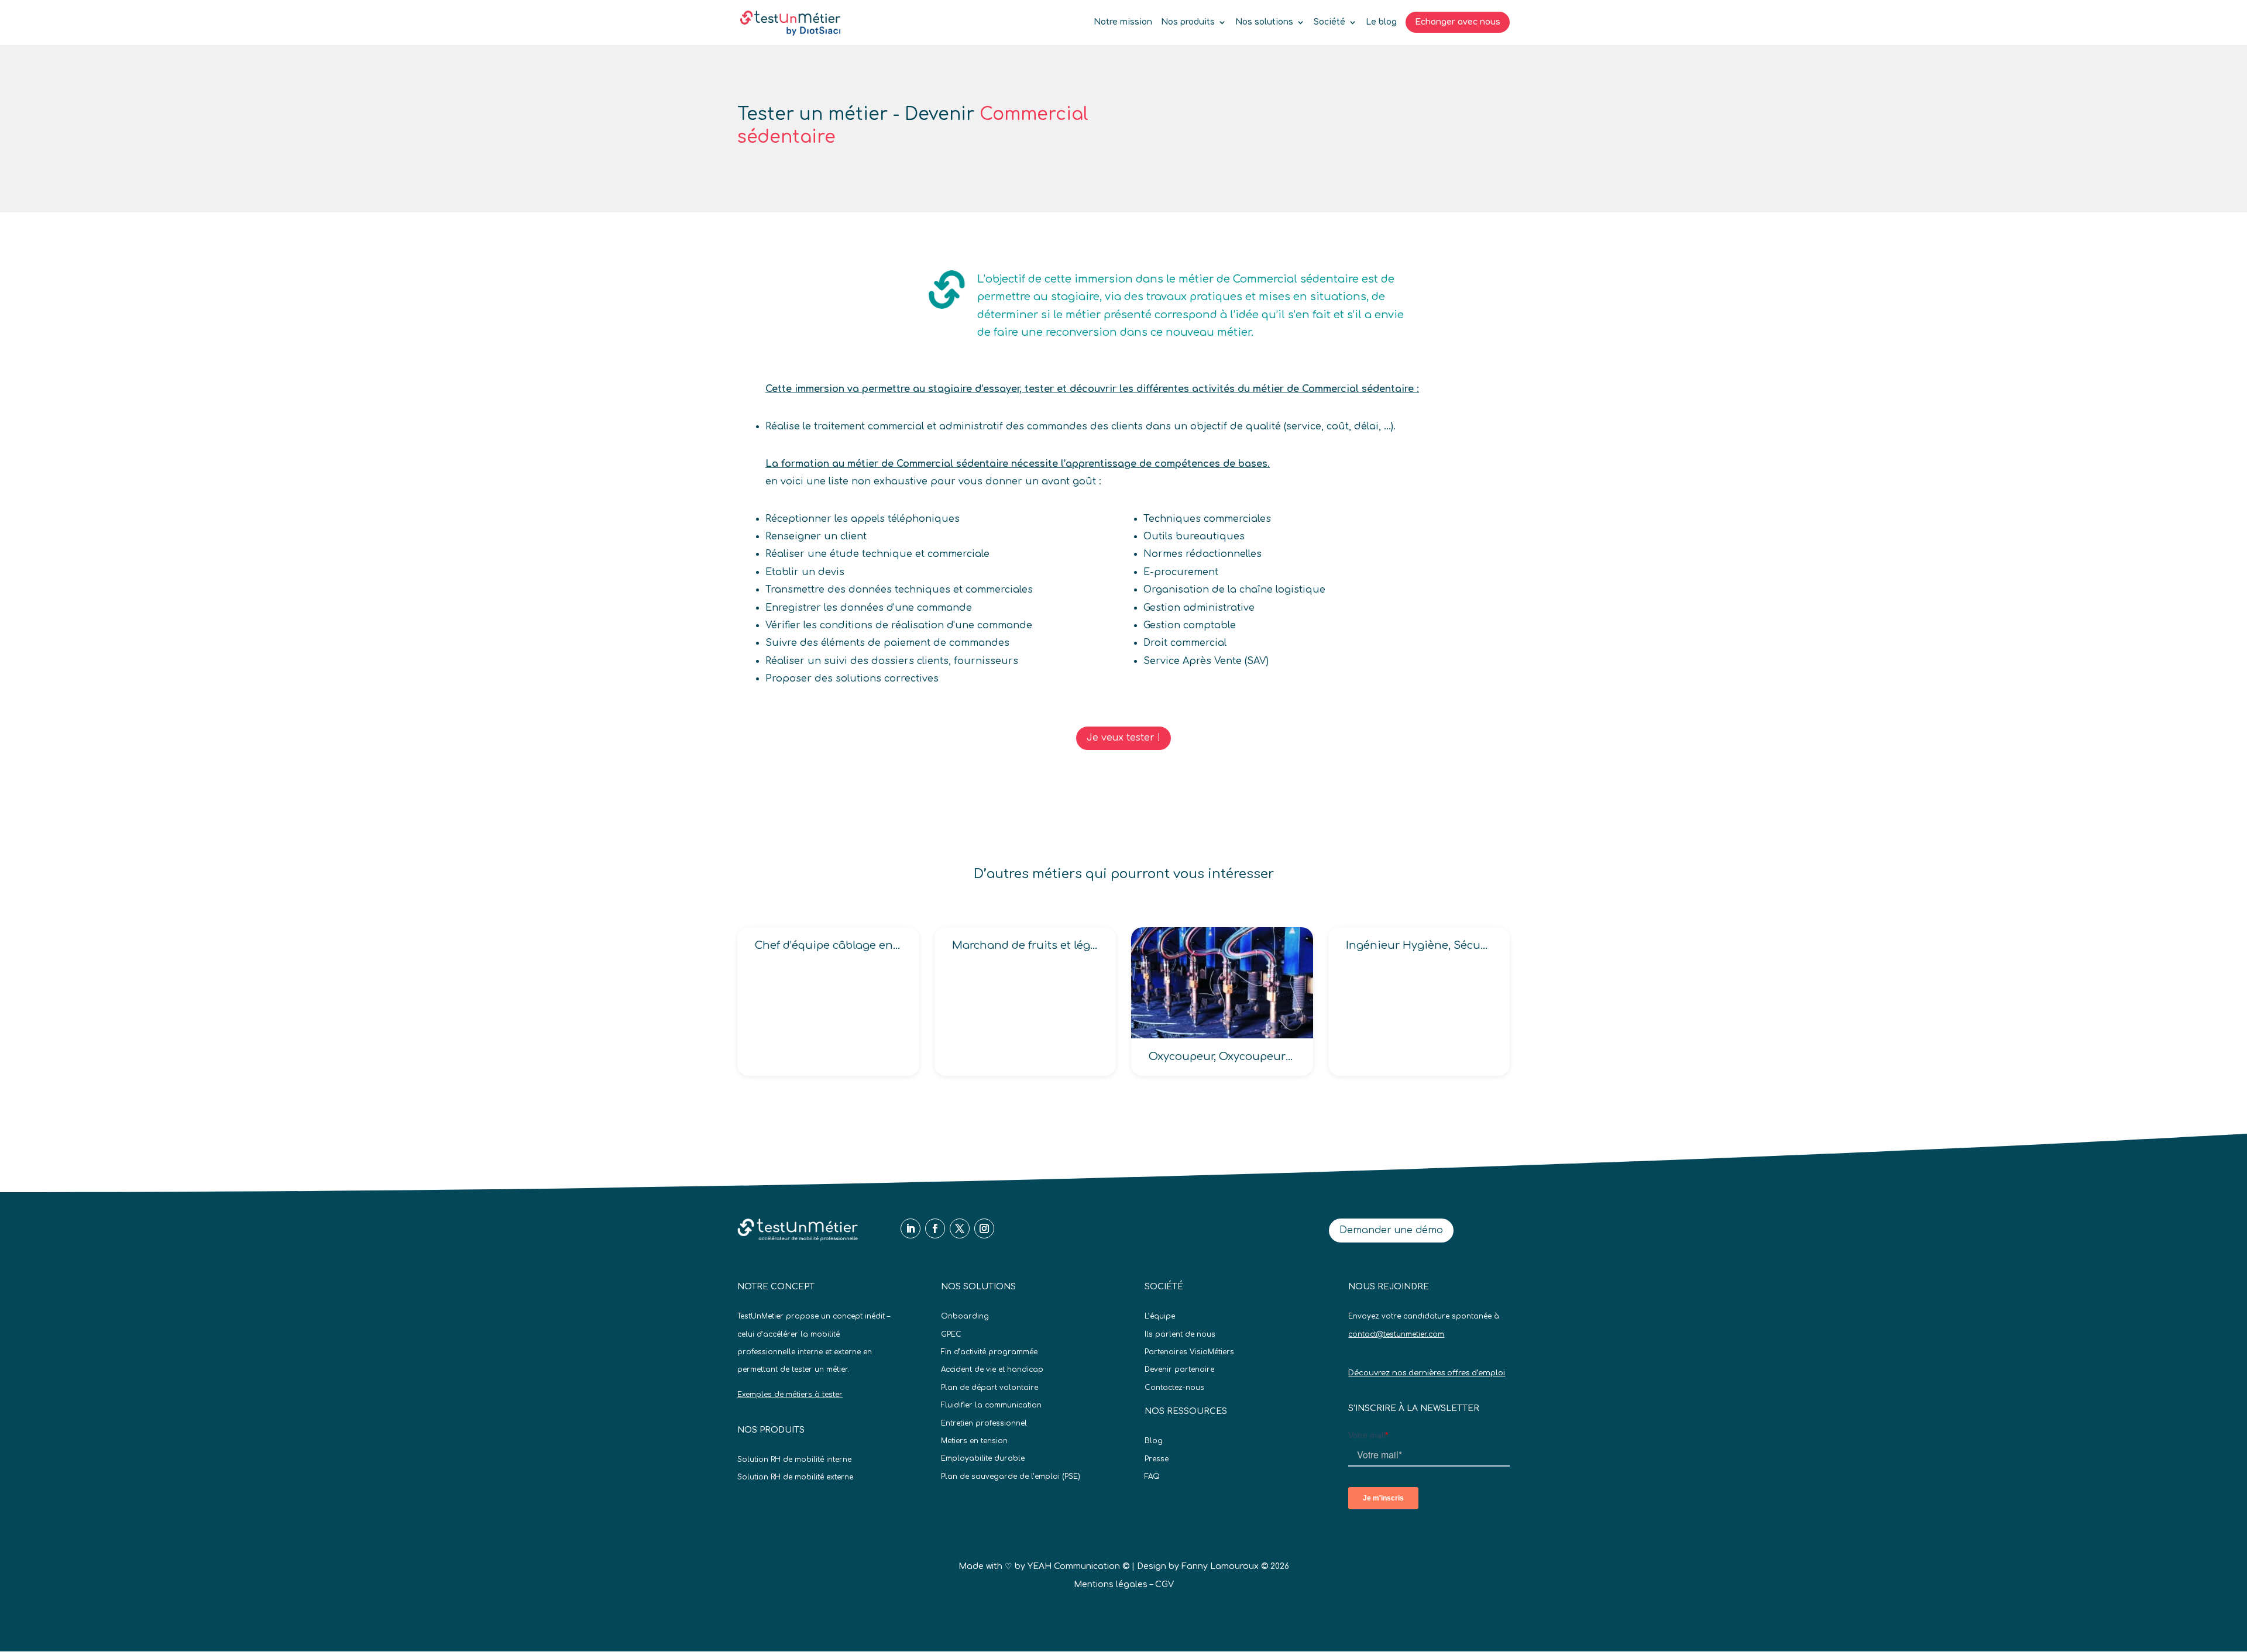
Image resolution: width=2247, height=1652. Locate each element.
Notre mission (1123, 22)
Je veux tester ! (1123, 738)
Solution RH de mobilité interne (794, 1460)
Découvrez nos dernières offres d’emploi (1427, 1373)
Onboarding (965, 1316)
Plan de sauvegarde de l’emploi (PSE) (1011, 1477)
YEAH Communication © (1078, 1566)
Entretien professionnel (984, 1423)
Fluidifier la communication (991, 1405)
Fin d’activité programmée (989, 1352)
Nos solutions (1264, 22)
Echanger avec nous (1458, 22)
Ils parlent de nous (1180, 1334)
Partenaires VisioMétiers (1189, 1352)
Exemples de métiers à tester (790, 1395)
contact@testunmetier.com (1396, 1334)
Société (1329, 22)
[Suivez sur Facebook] (935, 1228)
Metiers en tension (974, 1441)
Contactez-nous (1174, 1388)
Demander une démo (1391, 1230)
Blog (1154, 1441)
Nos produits (1188, 22)
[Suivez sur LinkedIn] (911, 1228)
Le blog (1381, 22)
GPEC (951, 1334)
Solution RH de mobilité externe (795, 1477)
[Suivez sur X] (960, 1228)
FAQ (1152, 1477)
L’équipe (1160, 1316)
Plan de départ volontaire (989, 1388)
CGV (1164, 1584)
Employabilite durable (983, 1458)
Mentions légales (1111, 1584)
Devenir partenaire (1179, 1369)
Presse (1157, 1459)
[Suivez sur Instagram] (984, 1228)
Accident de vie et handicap (992, 1369)
